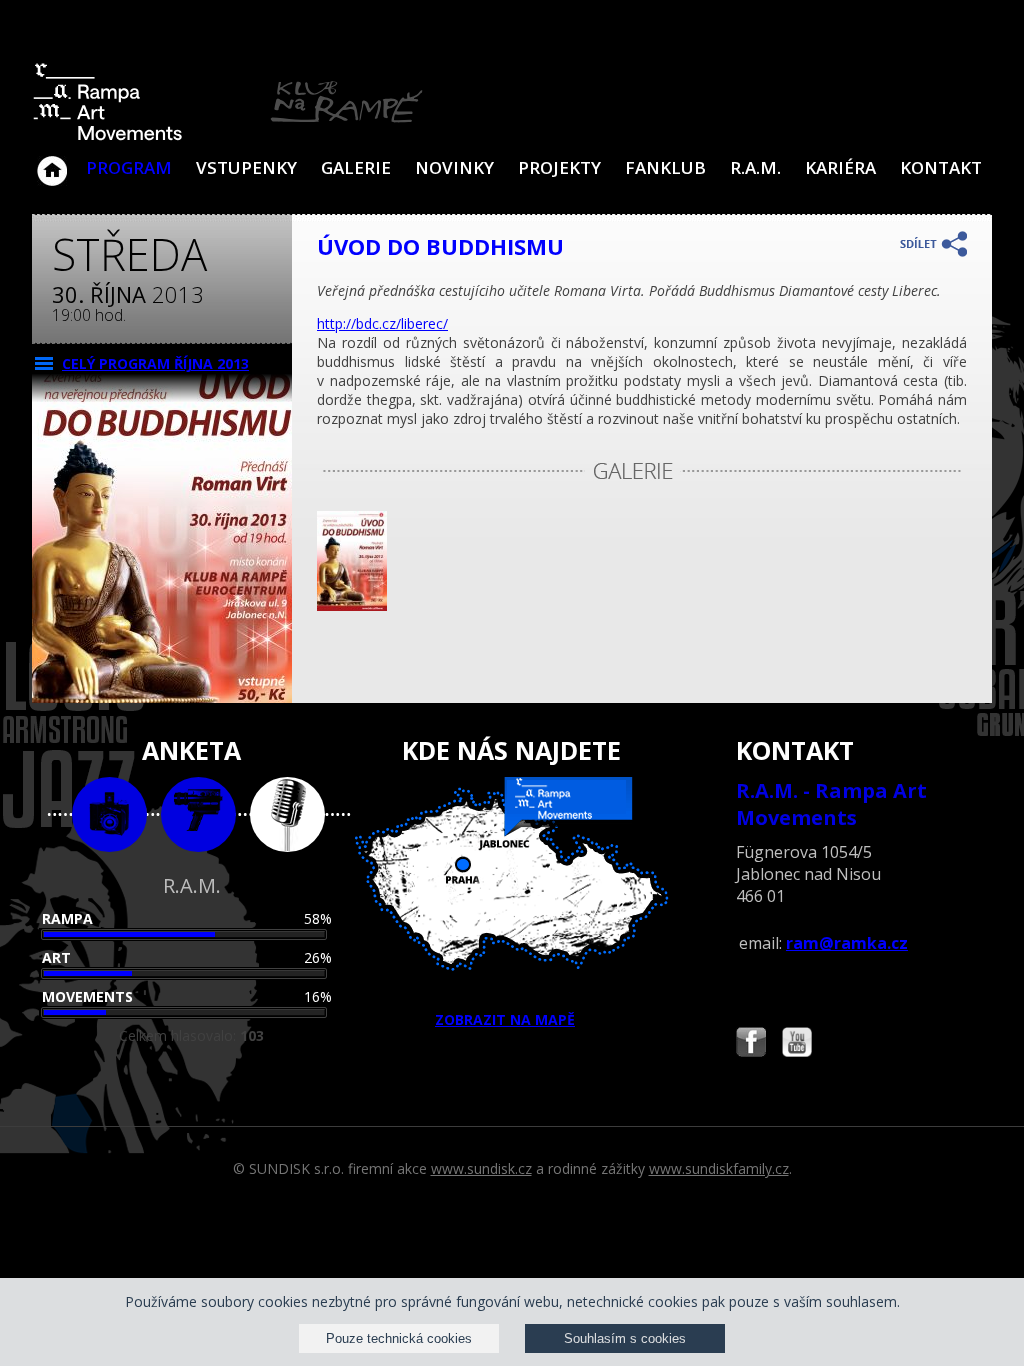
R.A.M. (755, 167)
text (287, 814)
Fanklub (665, 167)
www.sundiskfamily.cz (719, 1168)
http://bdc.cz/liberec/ (382, 323)
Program (129, 167)
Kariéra (840, 167)
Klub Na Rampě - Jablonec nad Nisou (52, 161)
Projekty (559, 167)
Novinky (454, 167)
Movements (87, 996)
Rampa (67, 918)
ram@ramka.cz (847, 943)
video (198, 814)
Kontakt (941, 167)
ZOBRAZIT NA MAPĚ (505, 1019)
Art (56, 957)
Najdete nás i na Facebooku (751, 1044)
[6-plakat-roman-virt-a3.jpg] (352, 605)
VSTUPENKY (246, 167)
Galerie (356, 167)
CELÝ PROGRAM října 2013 (155, 363)
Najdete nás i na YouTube (797, 1044)
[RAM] (228, 136)
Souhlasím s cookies (625, 1338)
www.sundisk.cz (481, 1168)
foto (109, 814)
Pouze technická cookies (399, 1338)
